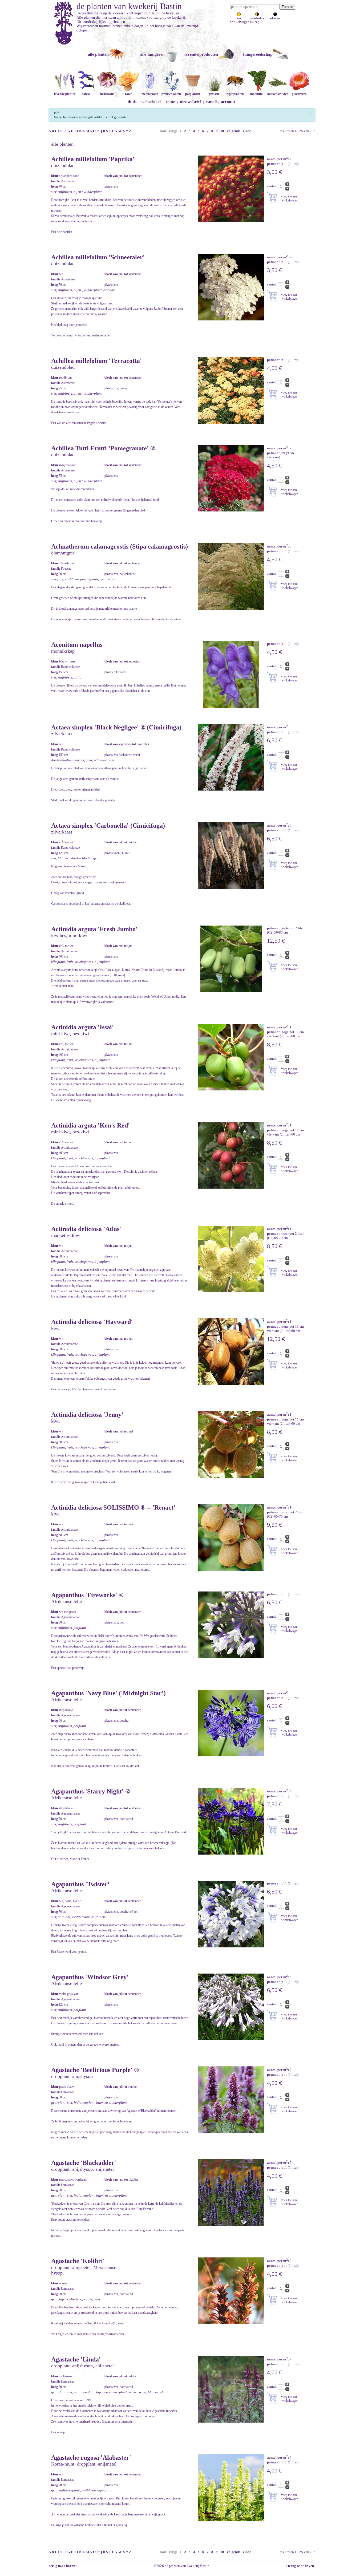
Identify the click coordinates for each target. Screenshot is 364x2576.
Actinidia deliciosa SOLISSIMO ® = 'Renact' (113, 1507)
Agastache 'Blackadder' (84, 2163)
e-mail (211, 102)
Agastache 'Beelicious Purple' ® (95, 2070)
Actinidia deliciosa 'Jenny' (87, 1415)
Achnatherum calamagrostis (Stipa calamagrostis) (120, 546)
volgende (234, 131)
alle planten (98, 54)
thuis (132, 102)
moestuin (256, 94)
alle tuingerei (152, 54)
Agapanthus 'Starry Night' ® (91, 1791)
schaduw (275, 18)
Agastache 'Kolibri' (78, 2261)
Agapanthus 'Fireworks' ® (87, 1595)
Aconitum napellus (77, 645)
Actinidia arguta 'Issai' (82, 1027)
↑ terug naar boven (300, 2566)
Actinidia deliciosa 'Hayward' (92, 1322)
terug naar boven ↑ (63, 2566)
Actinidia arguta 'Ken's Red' (90, 1125)
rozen (129, 94)
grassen (214, 94)
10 (222, 131)
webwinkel (151, 102)
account (228, 102)
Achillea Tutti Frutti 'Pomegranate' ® (103, 448)
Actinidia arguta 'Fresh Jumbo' (94, 929)
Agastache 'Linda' (76, 2359)
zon (239, 18)
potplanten (193, 94)
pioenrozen (299, 94)
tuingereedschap (258, 54)
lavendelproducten (201, 54)
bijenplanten (235, 94)
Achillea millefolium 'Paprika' (93, 159)
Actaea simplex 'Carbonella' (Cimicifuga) (108, 825)
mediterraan (150, 94)
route (170, 102)
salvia (86, 94)
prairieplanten (171, 94)
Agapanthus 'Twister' (80, 1884)
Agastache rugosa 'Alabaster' (91, 2458)
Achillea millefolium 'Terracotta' (96, 361)
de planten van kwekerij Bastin (129, 6)
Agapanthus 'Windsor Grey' (90, 1977)
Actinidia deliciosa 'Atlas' (86, 1229)
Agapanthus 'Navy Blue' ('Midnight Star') (108, 1693)
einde (247, 131)
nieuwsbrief (190, 102)
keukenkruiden (278, 94)
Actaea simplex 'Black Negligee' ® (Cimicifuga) (116, 727)
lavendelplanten (65, 94)
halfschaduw (257, 18)
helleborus (107, 94)
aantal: (272, 186)
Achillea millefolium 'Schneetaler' (98, 257)
